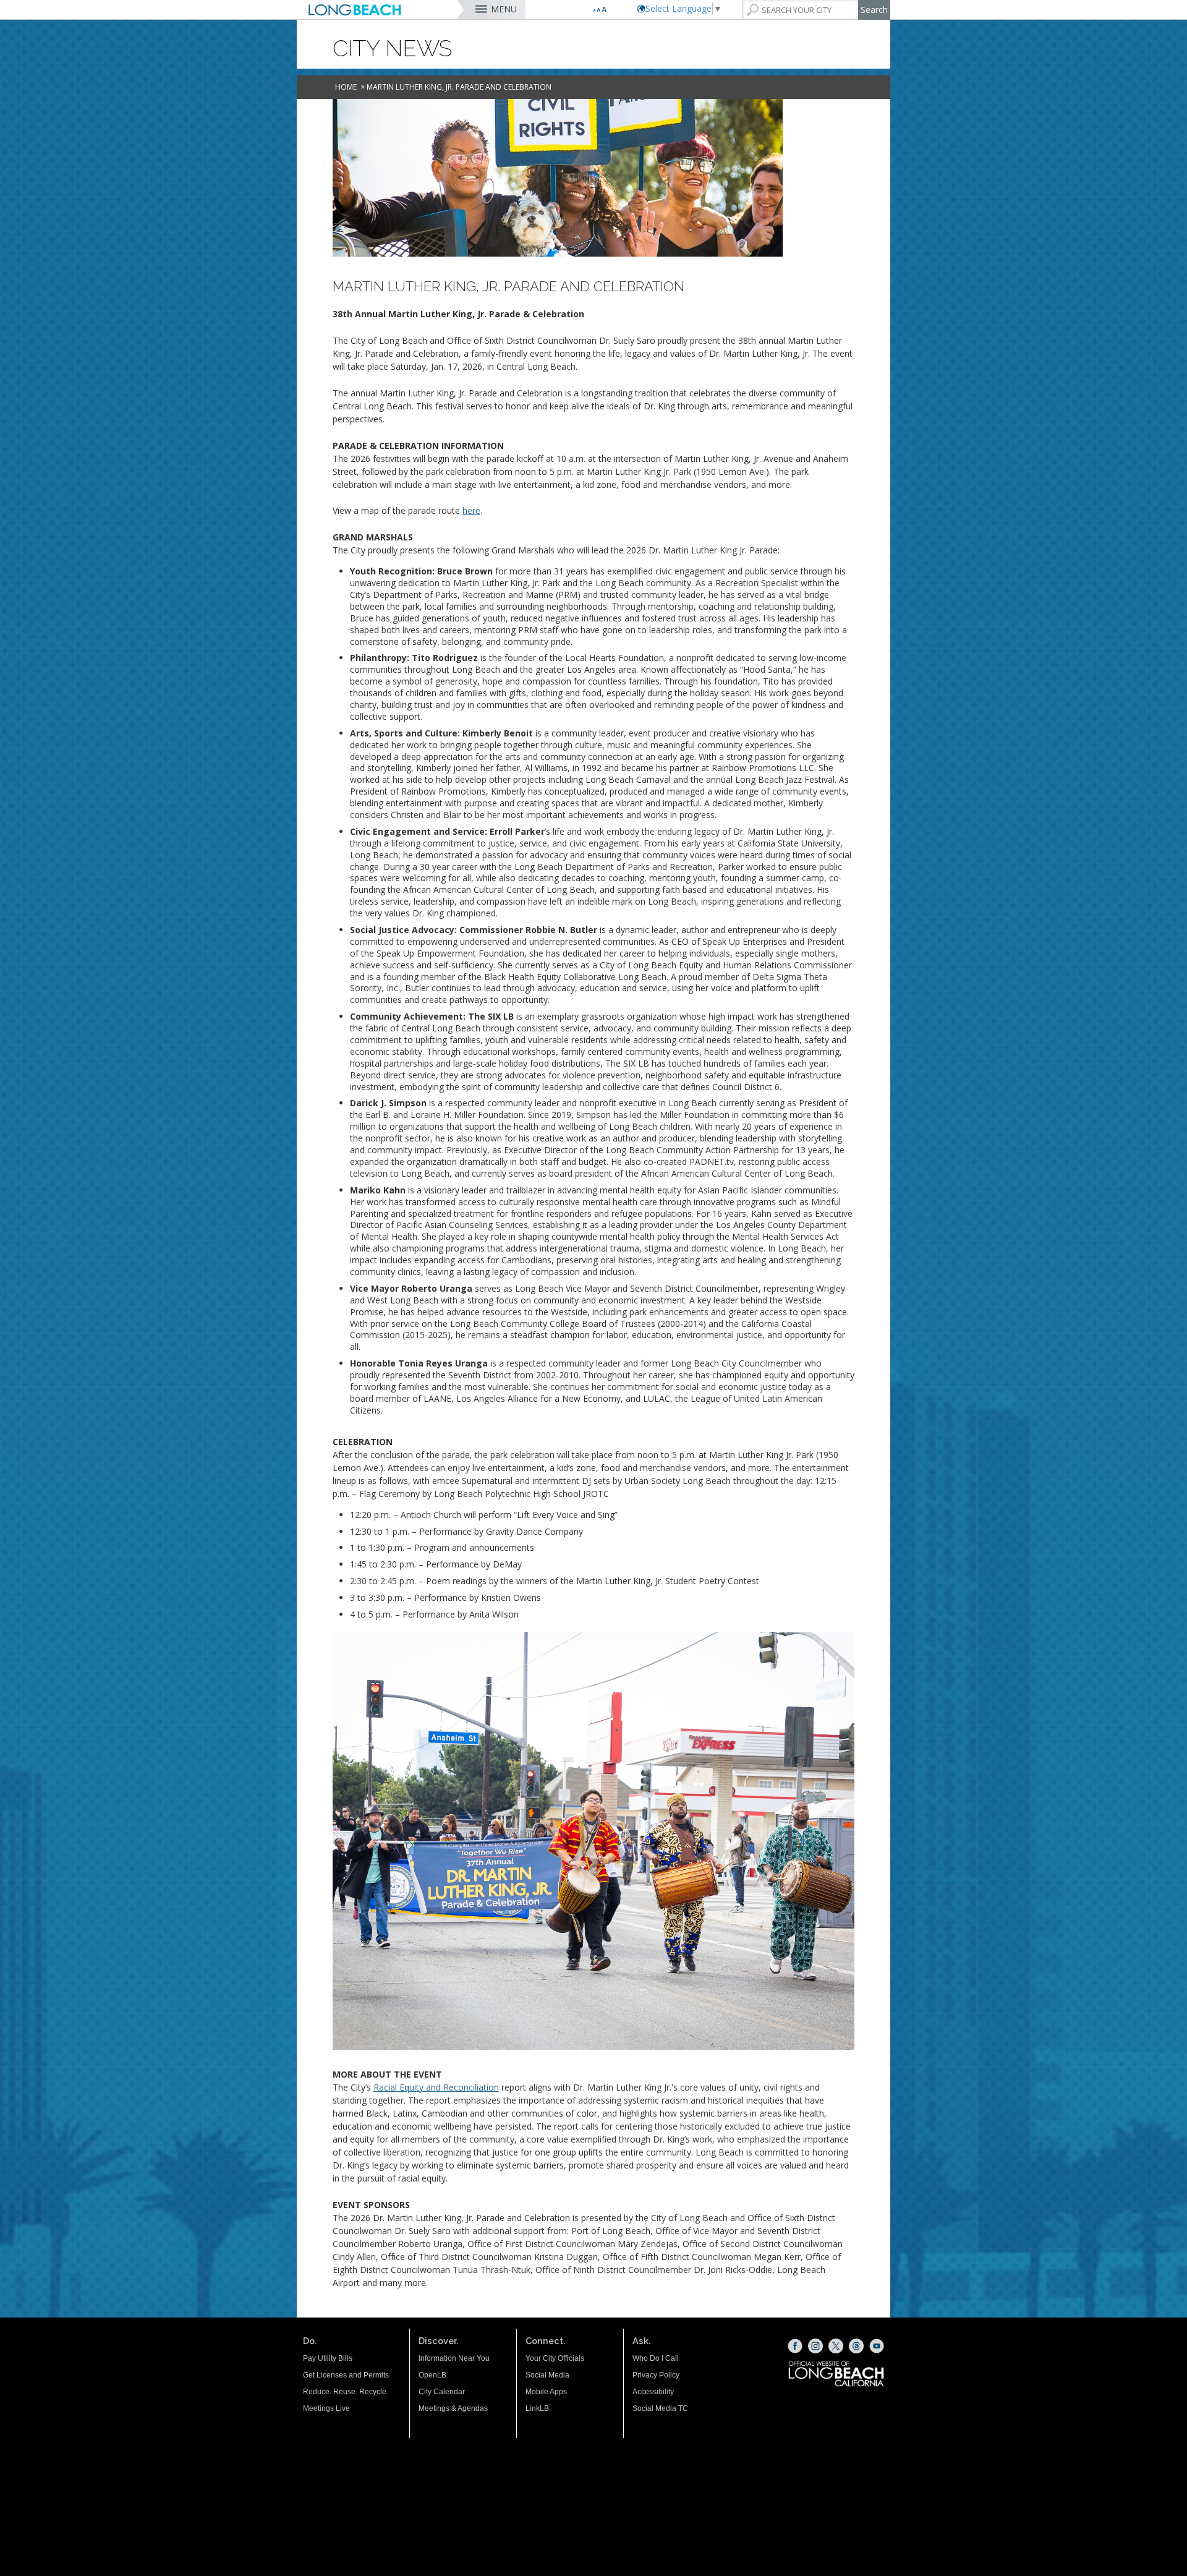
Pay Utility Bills (328, 2358)
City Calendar (442, 2392)
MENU (504, 9)
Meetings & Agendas (453, 2408)
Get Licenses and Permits (346, 2375)
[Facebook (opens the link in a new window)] (795, 2346)
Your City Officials (555, 2358)
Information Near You (454, 2358)
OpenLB (432, 2375)
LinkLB (537, 2408)
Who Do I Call (656, 2358)
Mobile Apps (546, 2392)
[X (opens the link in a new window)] (836, 2346)
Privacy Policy (656, 2375)
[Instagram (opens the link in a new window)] (815, 2346)
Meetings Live (326, 2408)
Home (346, 87)
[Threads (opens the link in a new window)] (856, 2346)
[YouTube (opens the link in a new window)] (877, 2346)
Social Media (547, 2375)
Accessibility (653, 2392)
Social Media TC (660, 2408)
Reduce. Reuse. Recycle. (346, 2392)
